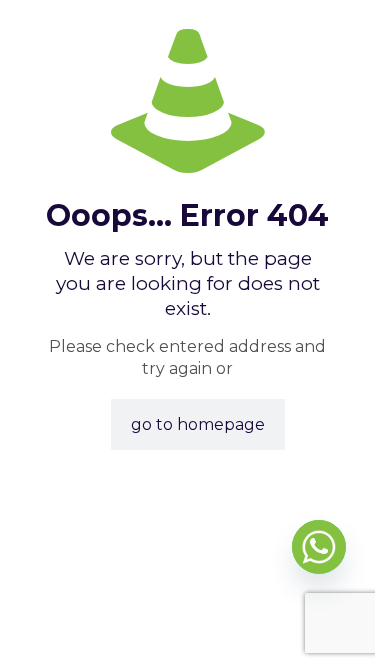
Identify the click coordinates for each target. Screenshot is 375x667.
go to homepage (198, 424)
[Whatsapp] (319, 547)
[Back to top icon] (334, 626)
